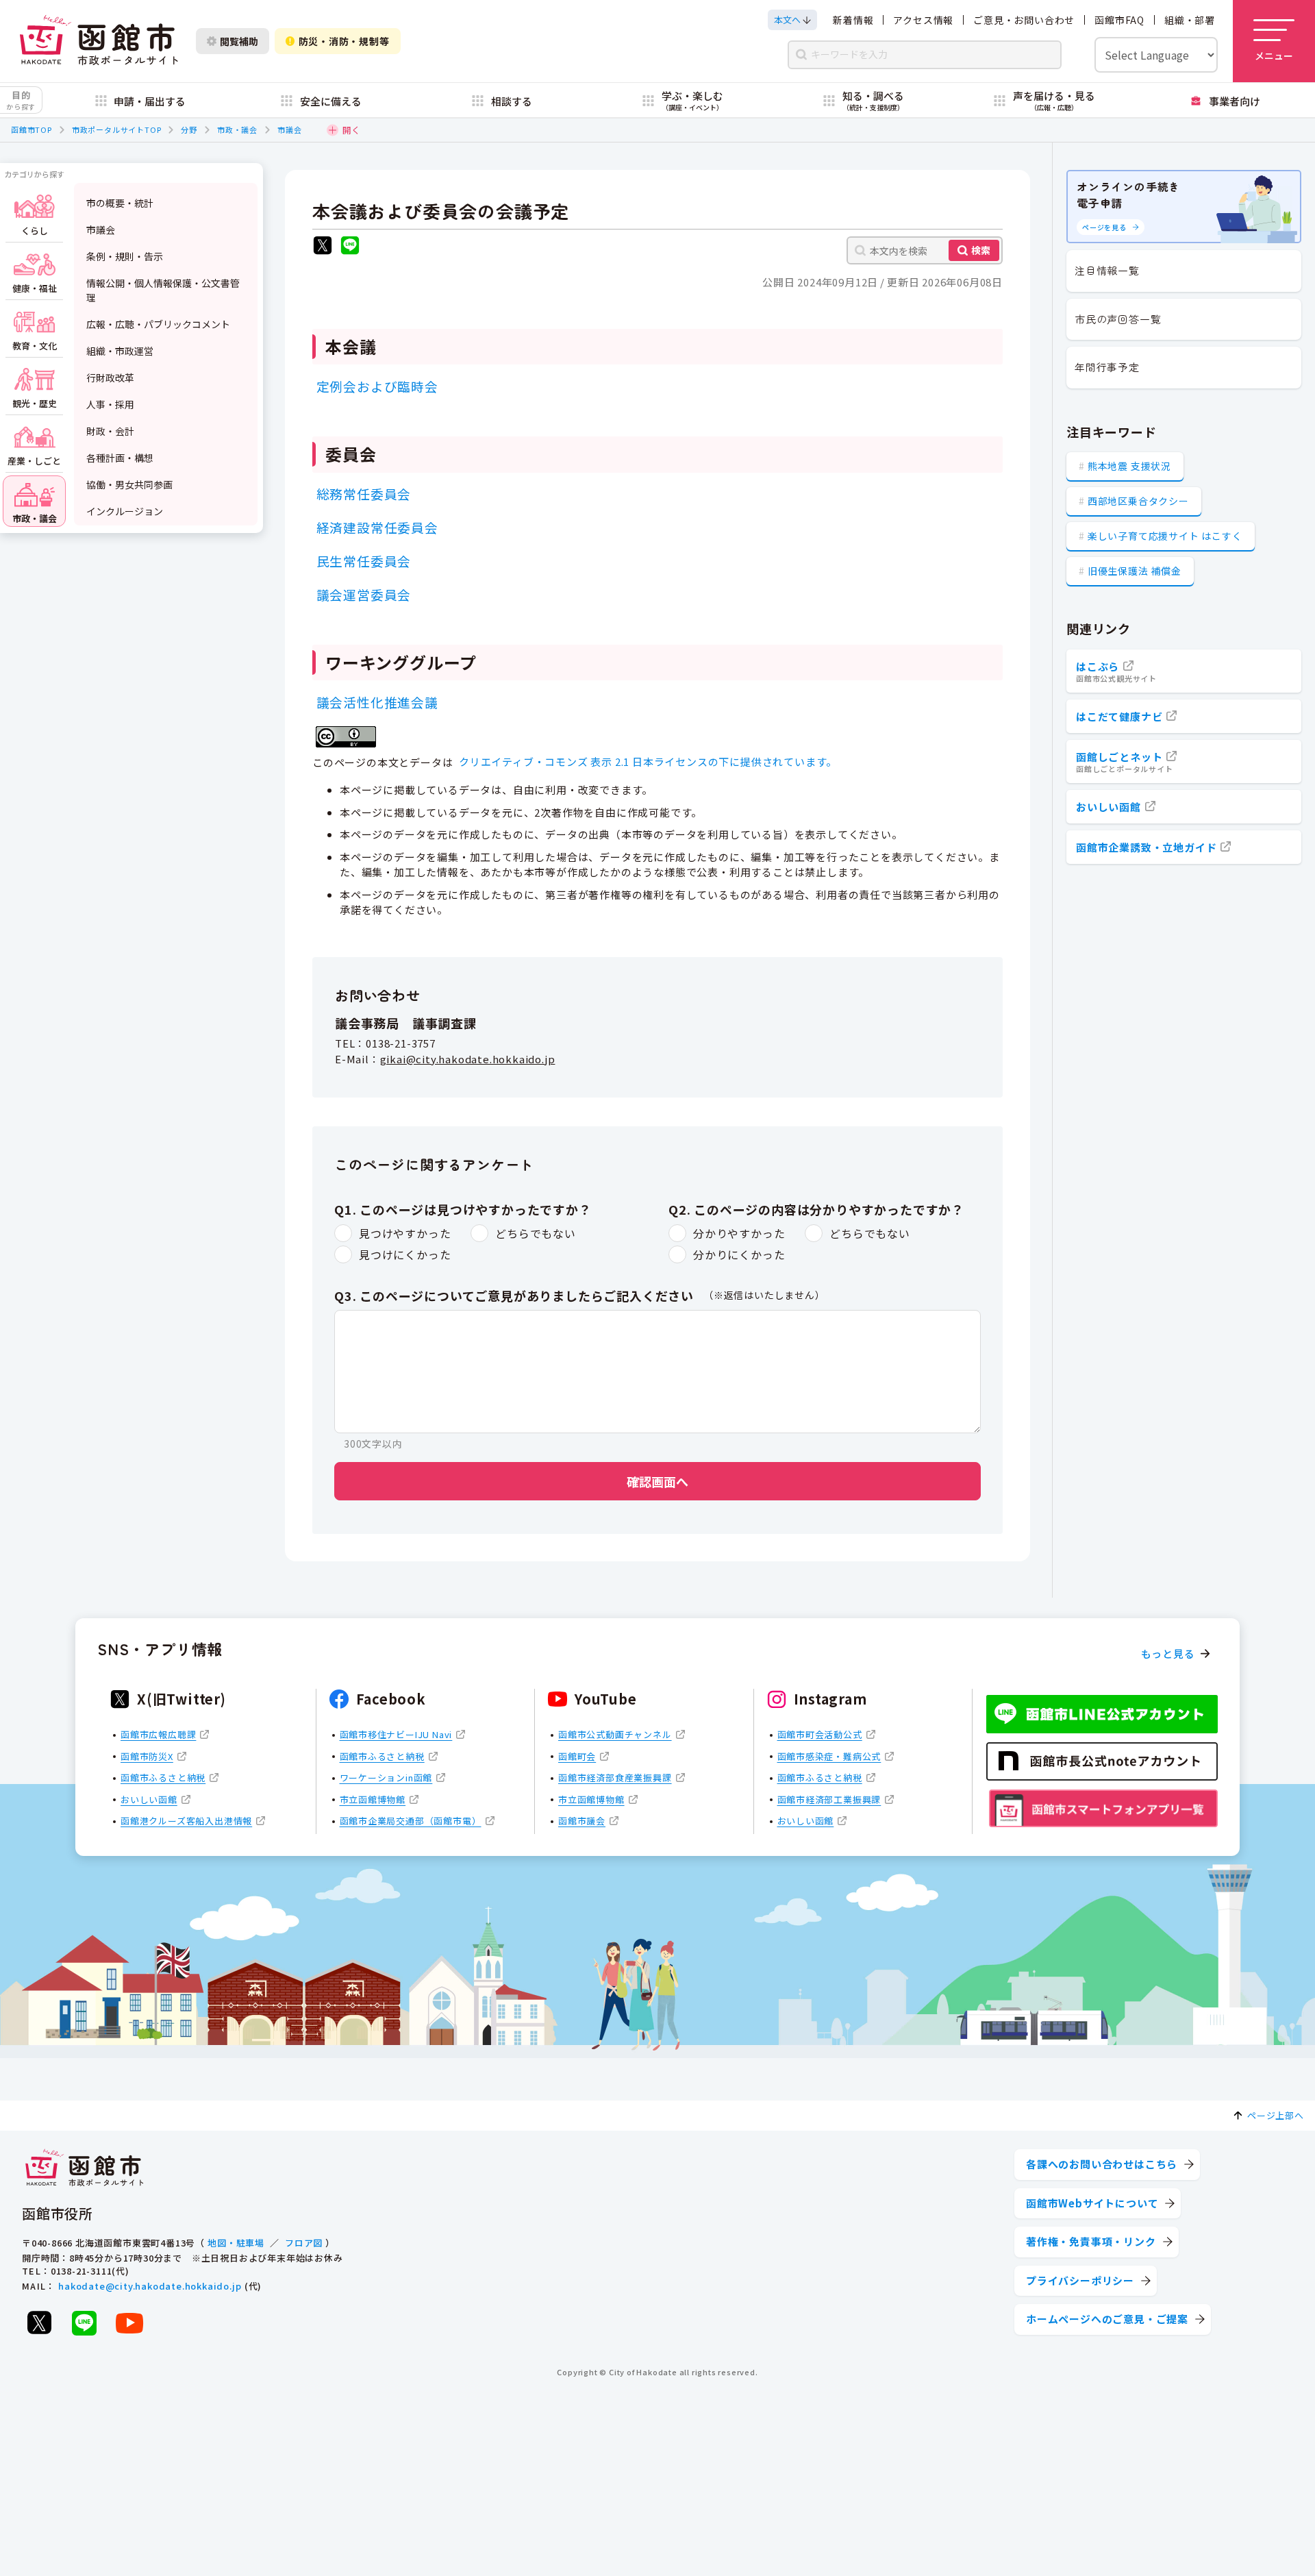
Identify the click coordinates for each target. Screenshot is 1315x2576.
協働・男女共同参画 (129, 484)
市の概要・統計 (120, 203)
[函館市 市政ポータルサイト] (99, 41)
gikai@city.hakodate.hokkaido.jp (468, 1059)
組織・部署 (1190, 20)
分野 (189, 129)
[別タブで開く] (323, 247)
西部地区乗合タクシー (1138, 501)
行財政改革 (110, 377)
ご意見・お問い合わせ (1024, 20)
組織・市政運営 (120, 351)
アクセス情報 (923, 20)
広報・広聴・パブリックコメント (158, 324)
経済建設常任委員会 (377, 527)
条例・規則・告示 (125, 256)
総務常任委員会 (364, 494)
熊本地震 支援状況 (1129, 466)
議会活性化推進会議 (377, 702)
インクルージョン (125, 511)
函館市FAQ (1119, 20)
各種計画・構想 (120, 458)
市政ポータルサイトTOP (117, 129)
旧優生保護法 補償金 (1135, 571)
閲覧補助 (239, 41)
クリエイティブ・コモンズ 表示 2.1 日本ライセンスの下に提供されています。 (648, 761)
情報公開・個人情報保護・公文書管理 (163, 290)
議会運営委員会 (364, 594)
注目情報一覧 (1107, 270)
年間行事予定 (1107, 367)
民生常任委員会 (364, 561)
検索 (981, 250)
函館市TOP (32, 129)
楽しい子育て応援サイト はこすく (1165, 536)
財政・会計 (110, 431)
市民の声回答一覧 (1118, 319)
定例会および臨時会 (377, 386)
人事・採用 (110, 404)
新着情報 (853, 20)
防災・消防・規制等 (344, 41)
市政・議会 (237, 129)
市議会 (289, 129)
